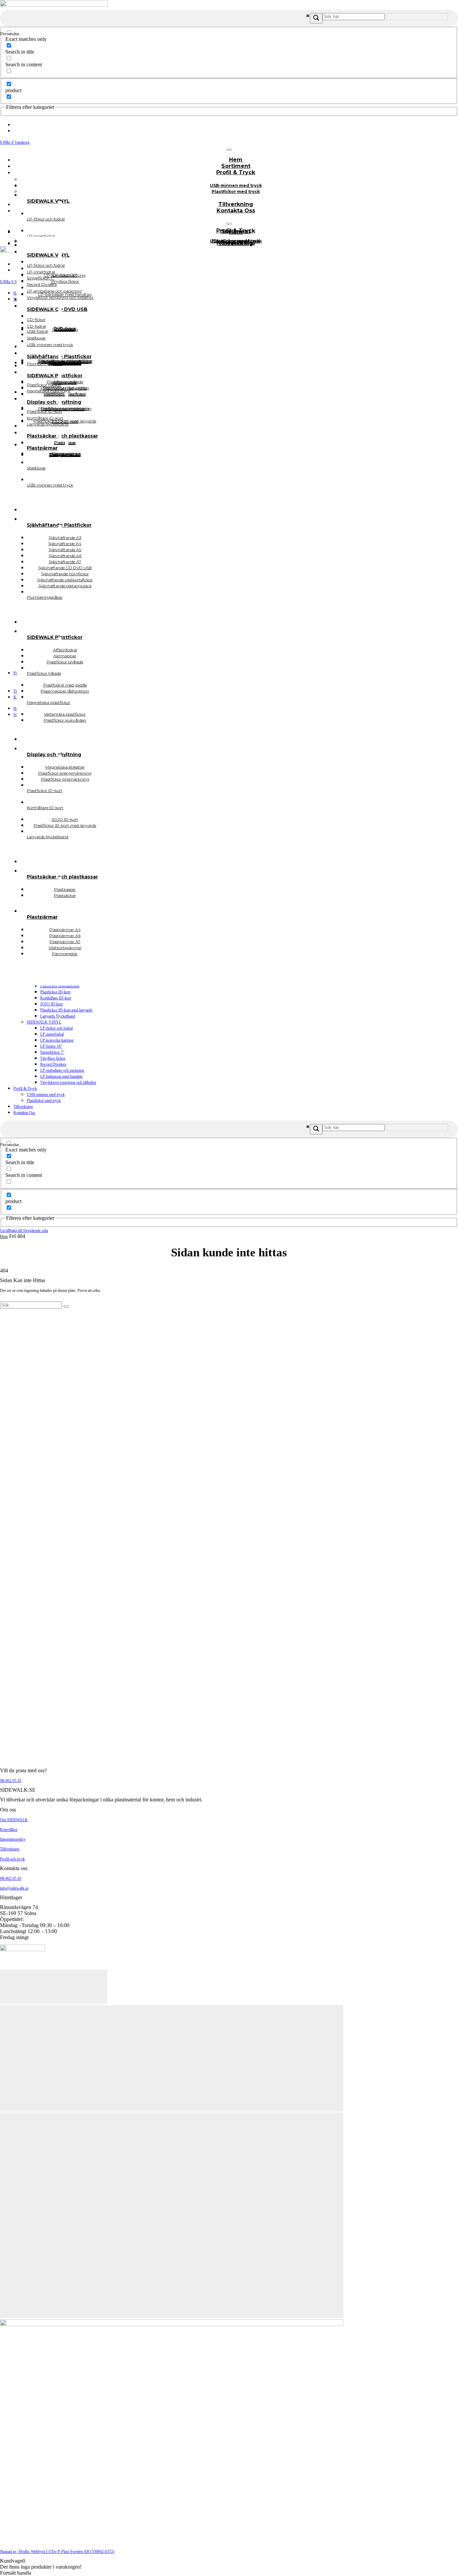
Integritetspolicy (13, 1839)
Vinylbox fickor (53, 1058)
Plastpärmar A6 (65, 454)
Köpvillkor (9, 1830)
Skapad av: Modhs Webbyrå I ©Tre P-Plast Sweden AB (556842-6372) (57, 2552)
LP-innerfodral (52, 1034)
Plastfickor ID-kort (55, 992)
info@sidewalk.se (14, 1888)
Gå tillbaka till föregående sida (24, 1231)
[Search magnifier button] (316, 18)
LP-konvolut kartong (57, 1040)
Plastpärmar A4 (65, 455)
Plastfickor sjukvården (65, 720)
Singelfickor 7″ (52, 1052)
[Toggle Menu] (229, 150)
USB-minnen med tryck (46, 1095)
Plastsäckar (65, 895)
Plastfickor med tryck (236, 191)
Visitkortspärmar (65, 454)
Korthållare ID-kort (56, 998)
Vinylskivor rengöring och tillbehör (68, 1082)
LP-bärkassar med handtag (61, 1076)
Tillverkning (23, 1107)
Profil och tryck (12, 1859)
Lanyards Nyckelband (58, 1016)
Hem (4, 1237)
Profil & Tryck (236, 172)
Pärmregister (65, 954)
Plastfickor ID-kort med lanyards (66, 1010)
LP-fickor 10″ (51, 1046)
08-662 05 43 (11, 1781)
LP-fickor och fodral (56, 1028)
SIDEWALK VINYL (44, 1022)
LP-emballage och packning (62, 1070)
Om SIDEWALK (14, 1820)
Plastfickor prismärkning (60, 986)
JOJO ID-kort (51, 1004)
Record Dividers (53, 1064)
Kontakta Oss (236, 211)
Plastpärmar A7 (65, 454)
